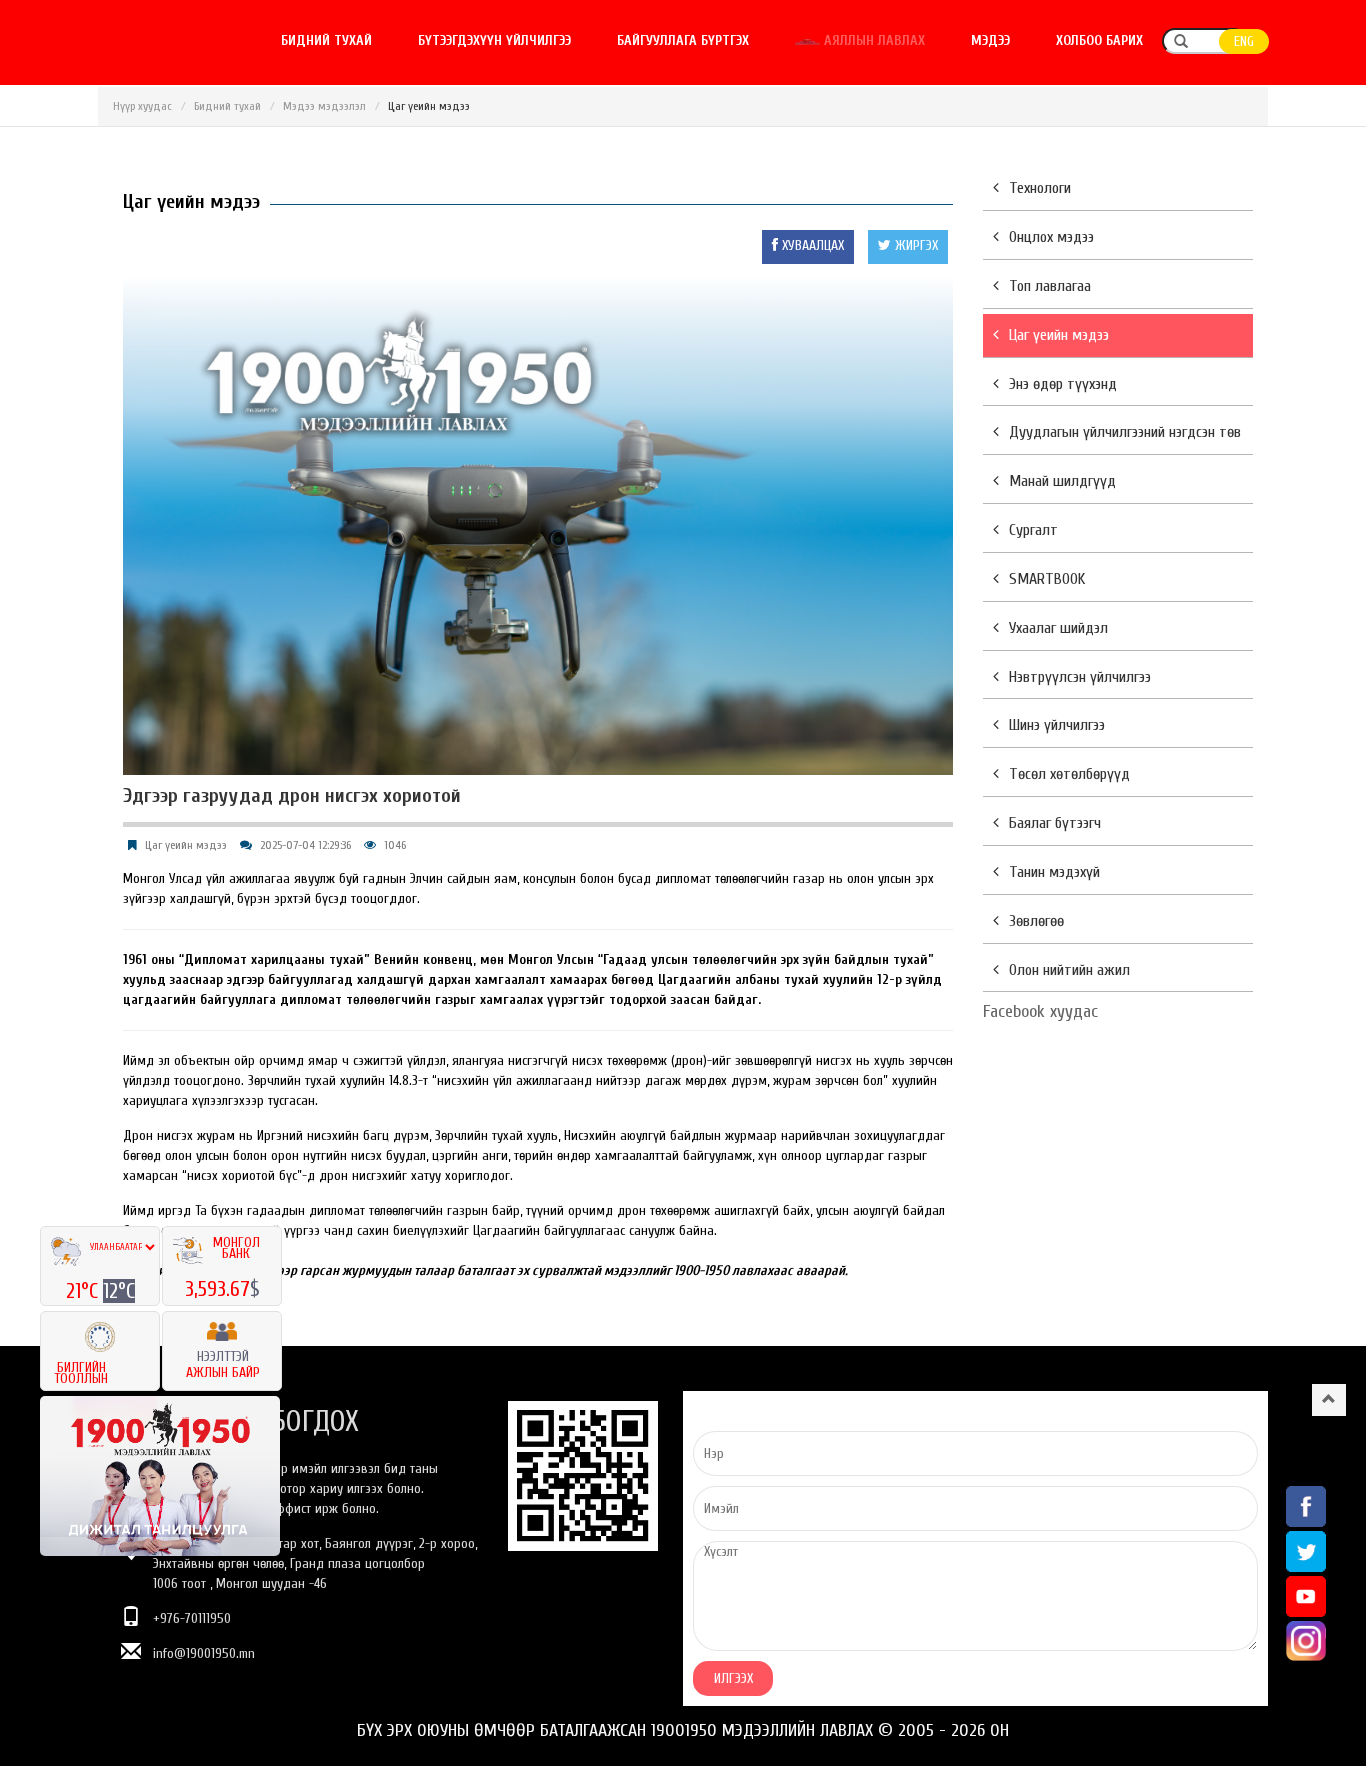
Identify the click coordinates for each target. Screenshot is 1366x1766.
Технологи (1040, 188)
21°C (84, 1291)
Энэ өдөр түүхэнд (1063, 384)
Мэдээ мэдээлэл (324, 106)
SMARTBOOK (1047, 579)
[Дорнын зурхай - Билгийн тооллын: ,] (100, 1331)
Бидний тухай (326, 40)
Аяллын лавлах (872, 40)
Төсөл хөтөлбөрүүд (1069, 774)
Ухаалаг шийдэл (1058, 628)
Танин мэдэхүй (1054, 872)
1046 (395, 845)
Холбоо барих (1099, 40)
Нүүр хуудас (142, 106)
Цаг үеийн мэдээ (186, 845)
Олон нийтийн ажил (1069, 970)
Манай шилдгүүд (1062, 481)
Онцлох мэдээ (1051, 237)
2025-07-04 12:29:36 (305, 845)
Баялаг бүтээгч (1055, 823)
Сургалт (1033, 530)
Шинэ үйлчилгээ (1057, 725)
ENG (1244, 41)
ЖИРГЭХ (914, 245)
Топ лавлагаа (1050, 286)
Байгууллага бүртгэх (683, 40)
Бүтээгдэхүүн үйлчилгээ (494, 40)
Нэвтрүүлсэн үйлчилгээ (1080, 677)
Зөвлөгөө (1036, 921)
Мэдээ (990, 40)
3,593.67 (217, 1289)
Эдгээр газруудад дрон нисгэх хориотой (292, 796)
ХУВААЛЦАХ (811, 245)
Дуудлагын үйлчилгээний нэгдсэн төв (1125, 432)
